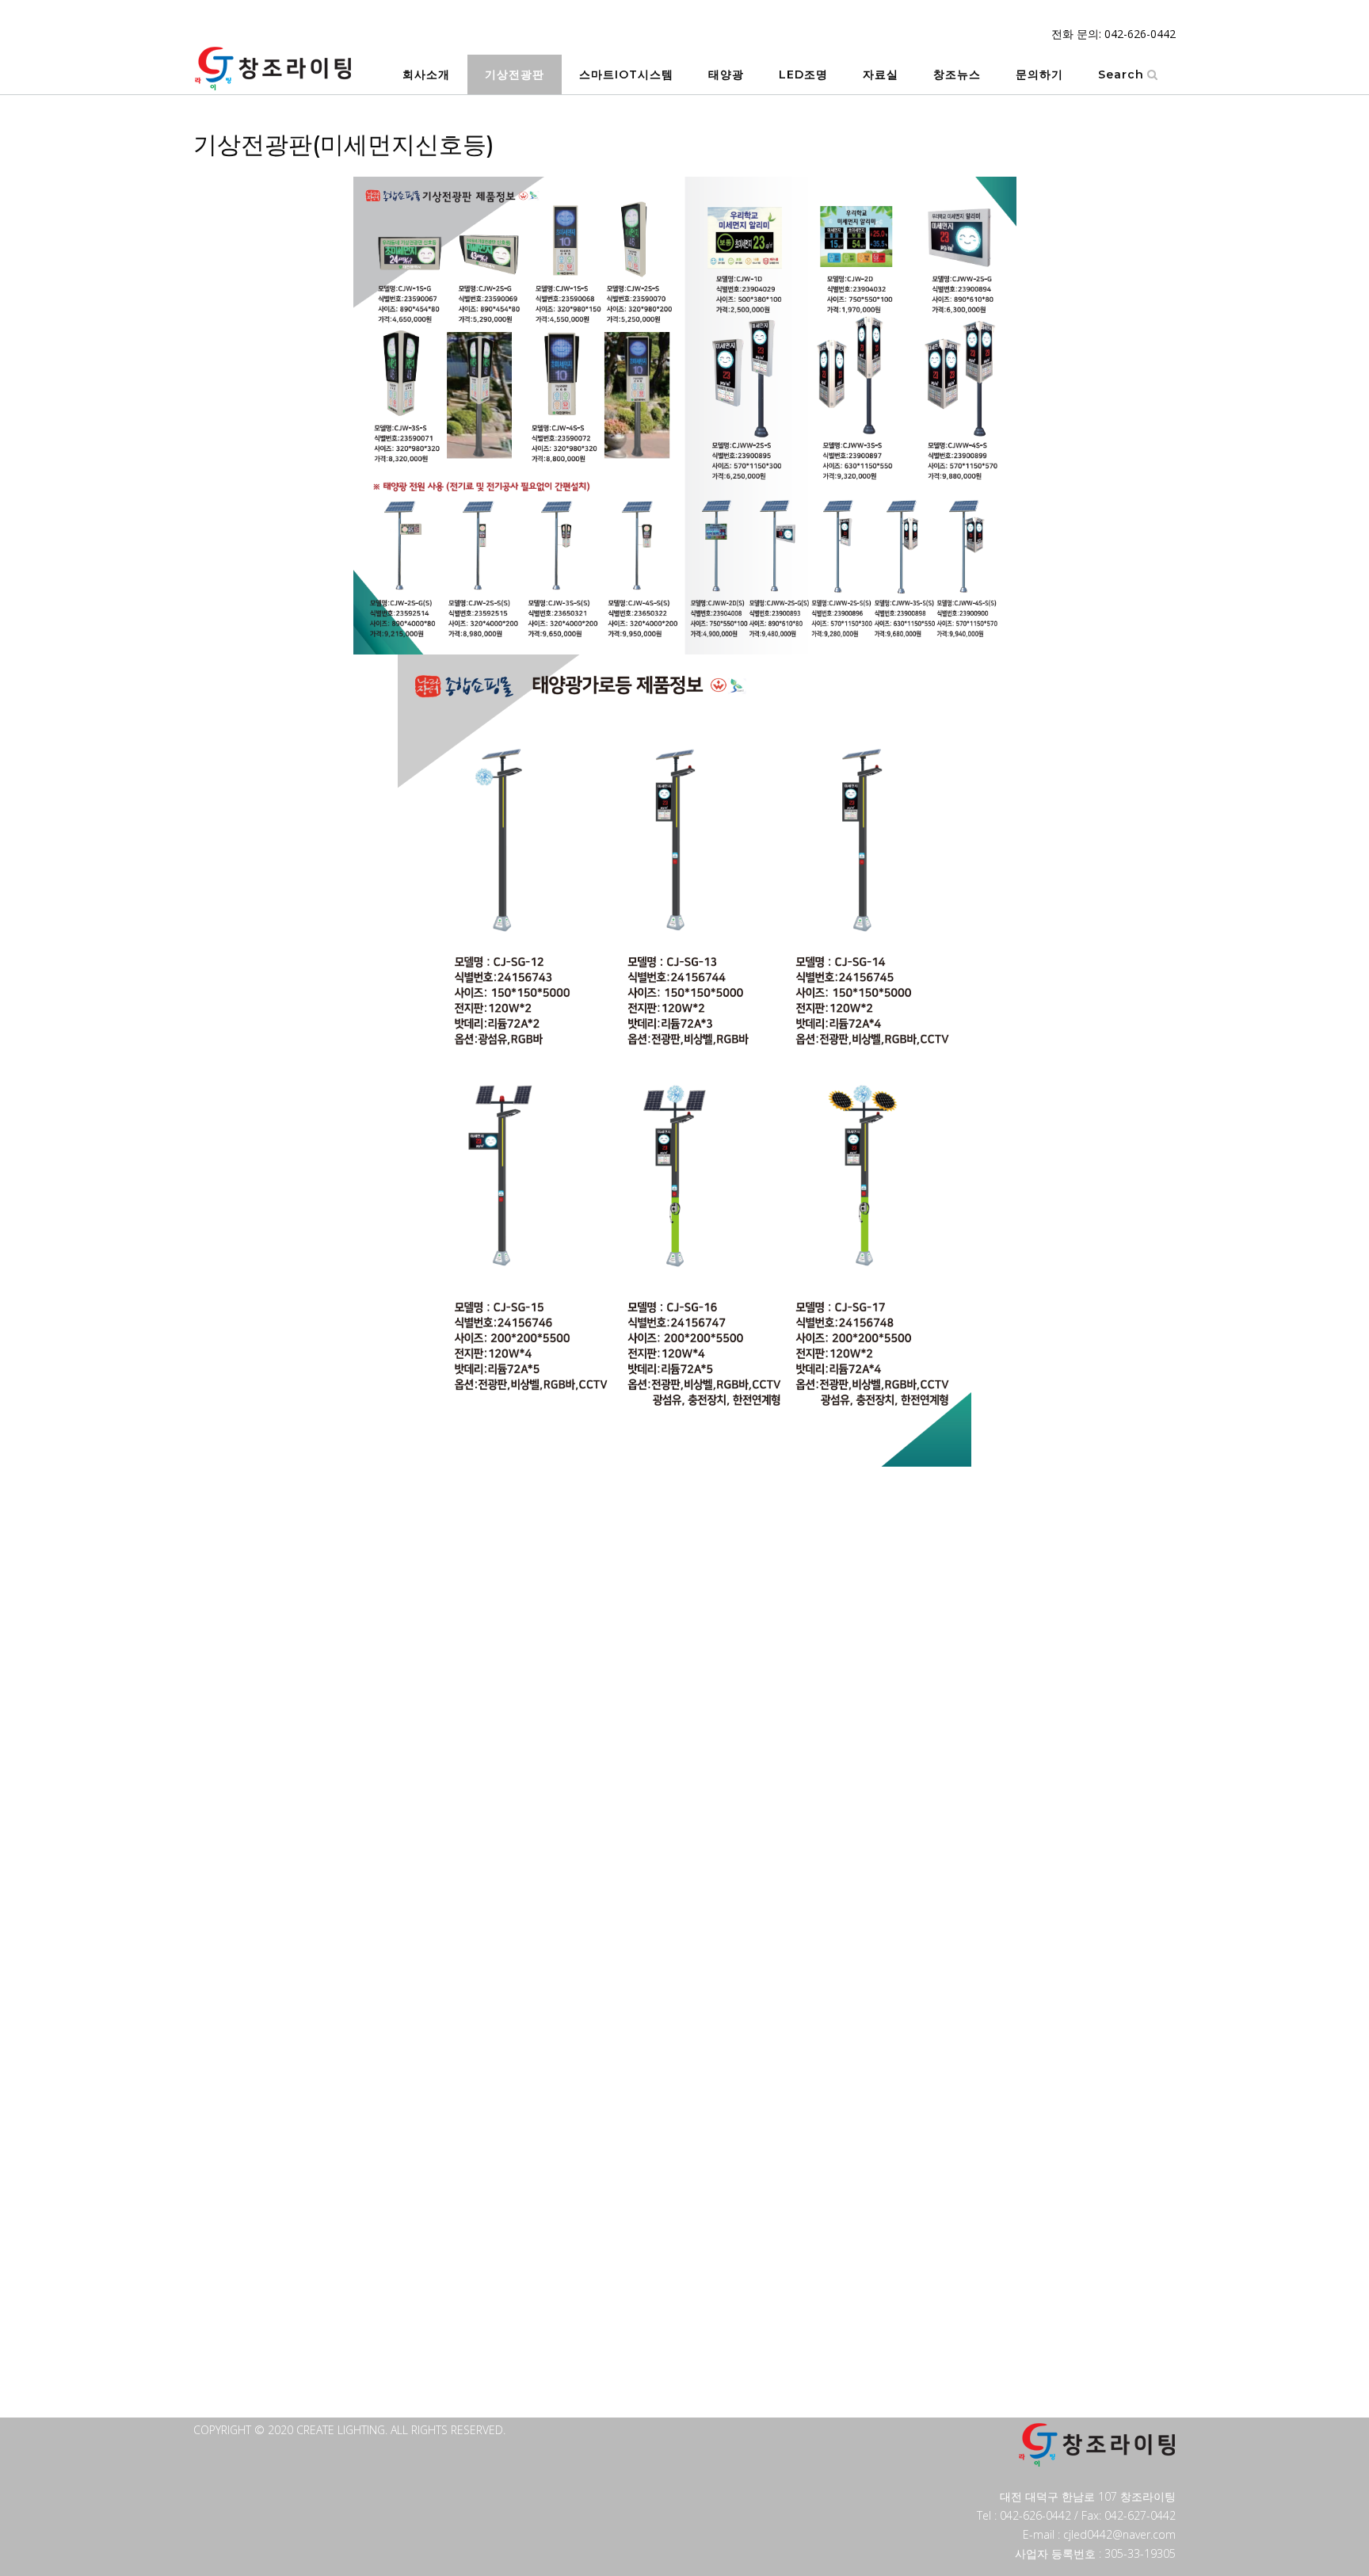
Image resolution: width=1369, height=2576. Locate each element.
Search (1121, 74)
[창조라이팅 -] (273, 69)
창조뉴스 (957, 74)
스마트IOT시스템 (626, 74)
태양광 (726, 74)
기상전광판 (515, 74)
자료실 (881, 74)
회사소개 (426, 74)
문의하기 (1039, 74)
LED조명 (803, 74)
